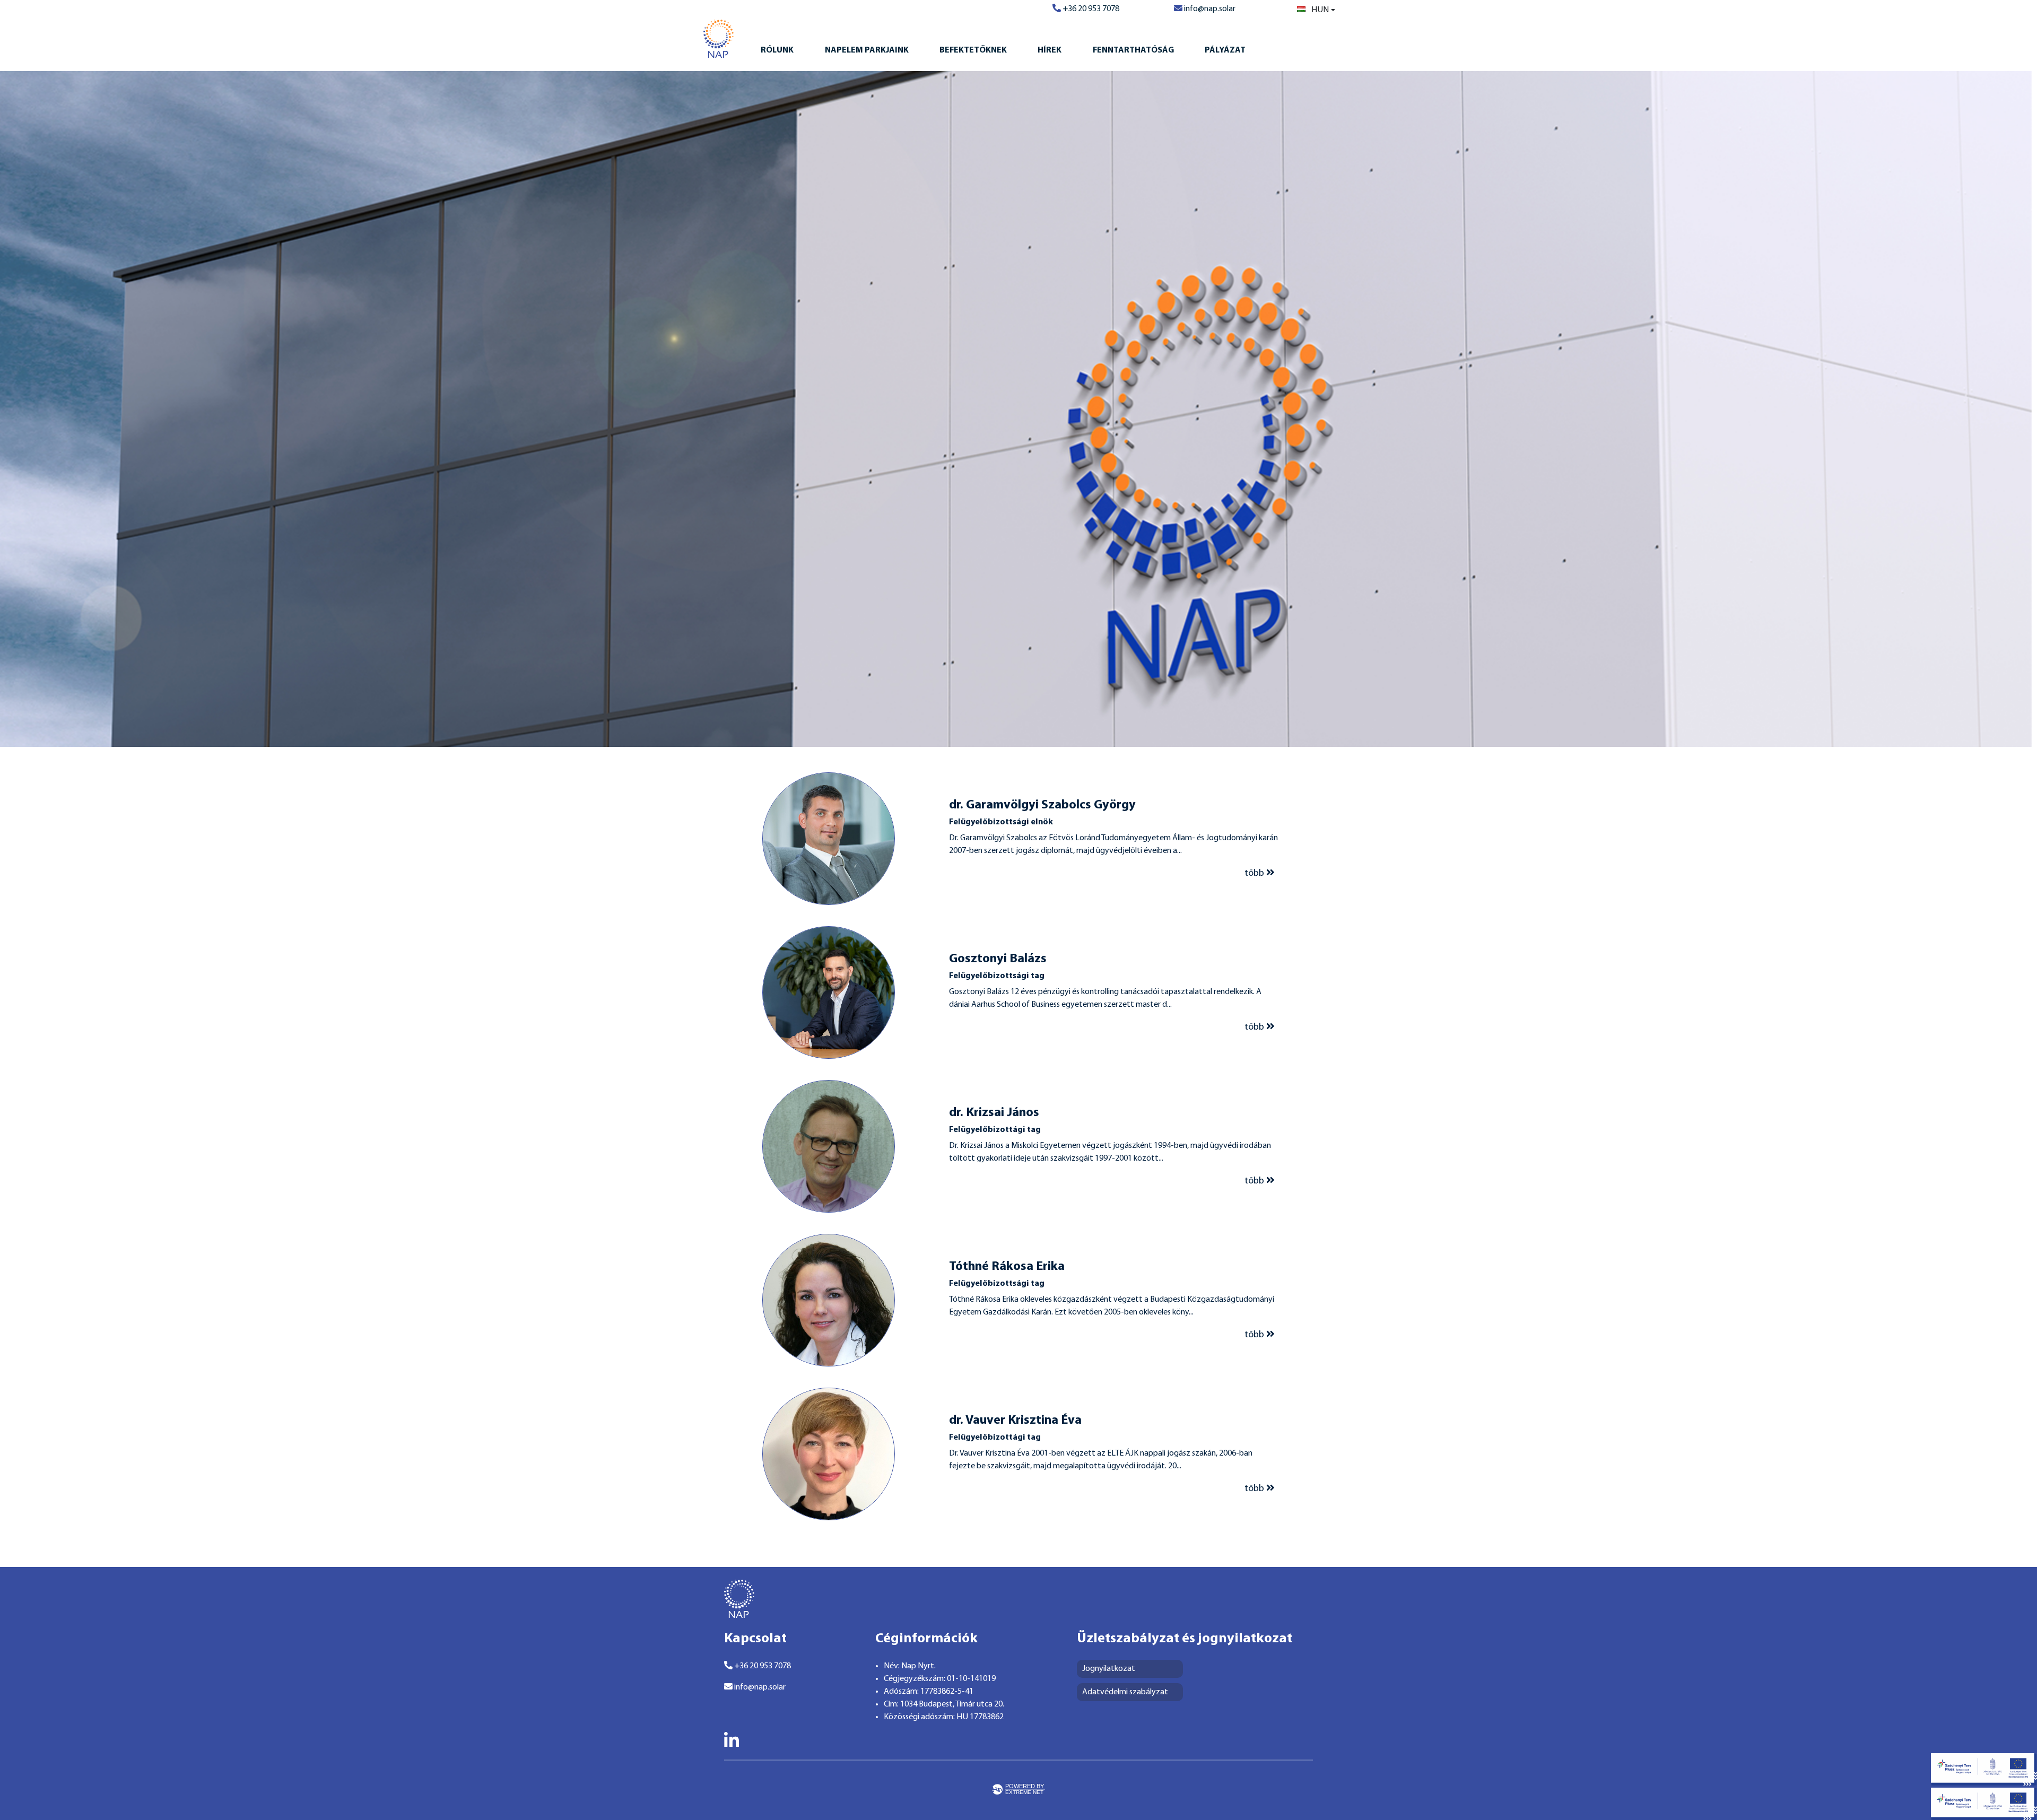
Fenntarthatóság (1133, 50)
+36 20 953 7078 (1090, 9)
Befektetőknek (973, 50)
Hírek (1050, 50)
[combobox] (1316, 10)
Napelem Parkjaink (867, 50)
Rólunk (777, 50)
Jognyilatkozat (1109, 1669)
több (1255, 873)
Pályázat (1225, 50)
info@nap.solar (1209, 9)
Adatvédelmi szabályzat (1125, 1692)
